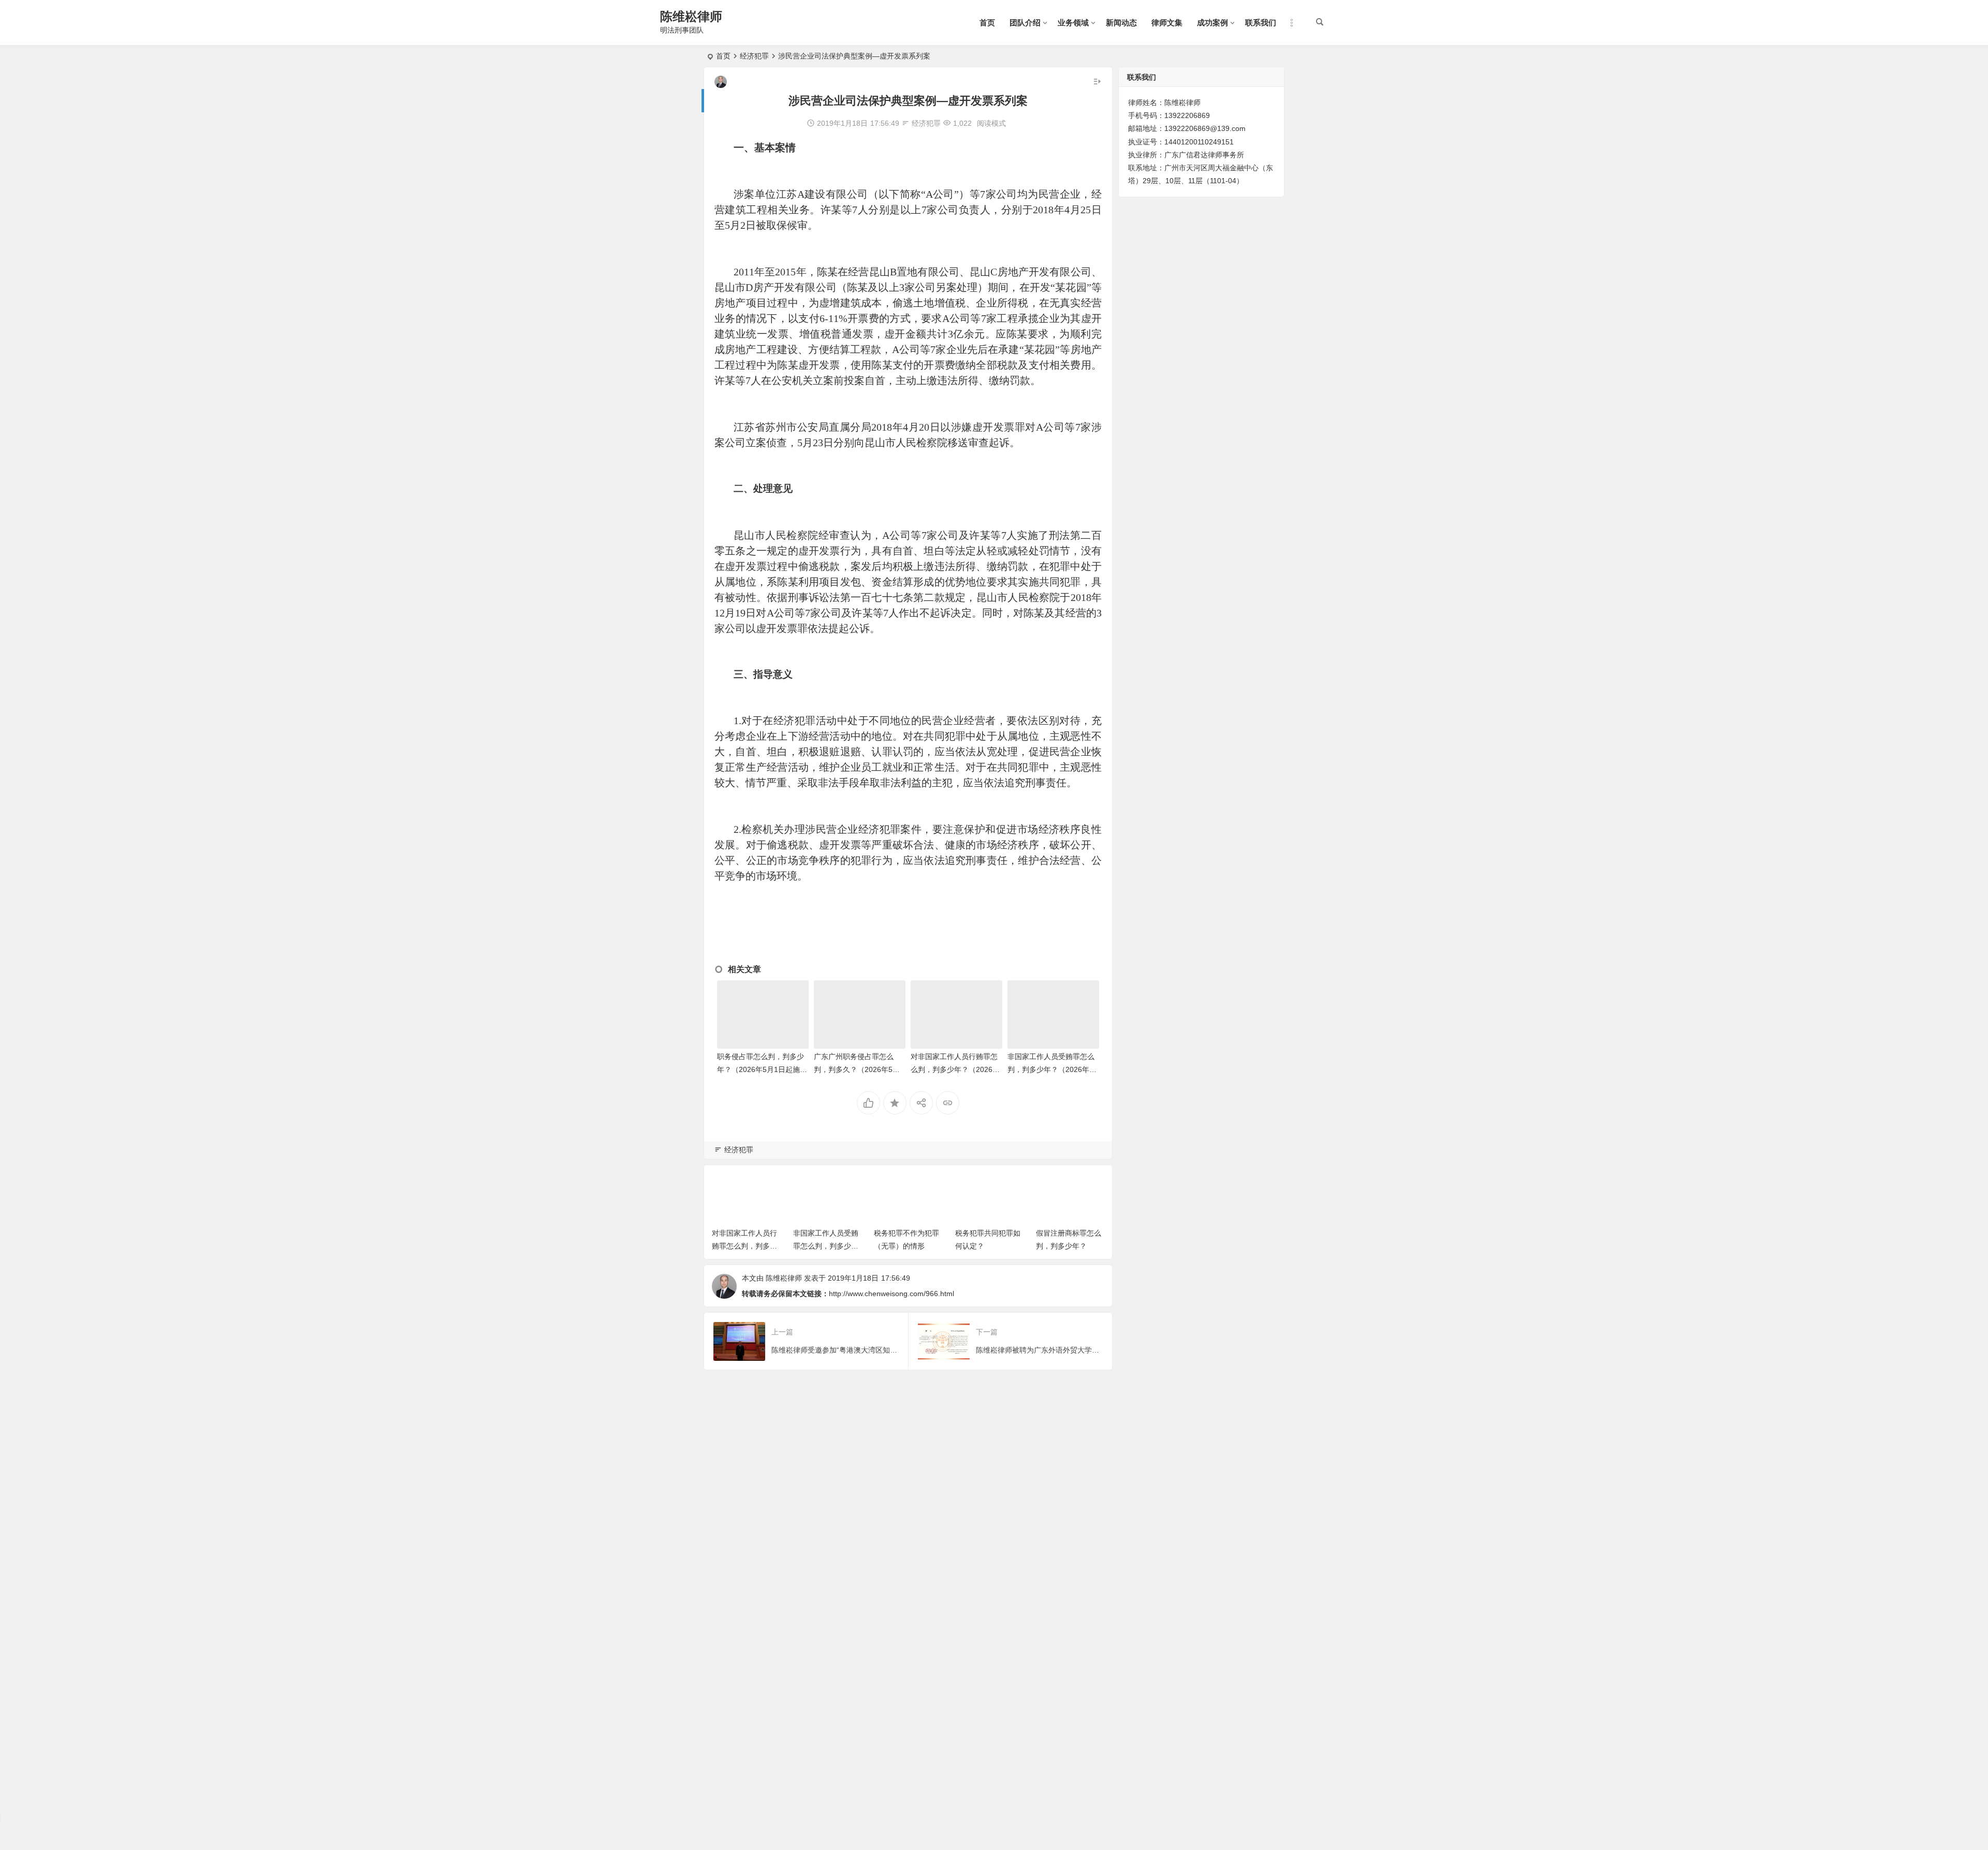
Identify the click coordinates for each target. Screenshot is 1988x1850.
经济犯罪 (754, 56)
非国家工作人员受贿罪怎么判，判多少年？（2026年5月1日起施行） (1051, 1069)
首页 (987, 23)
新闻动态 (1121, 23)
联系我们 (1261, 23)
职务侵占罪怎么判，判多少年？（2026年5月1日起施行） (761, 1069)
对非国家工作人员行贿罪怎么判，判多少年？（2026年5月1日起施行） (955, 1069)
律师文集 (1167, 23)
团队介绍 (1025, 23)
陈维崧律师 (691, 16)
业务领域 (1073, 23)
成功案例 (1212, 23)
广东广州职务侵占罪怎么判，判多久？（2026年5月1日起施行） (859, 1069)
